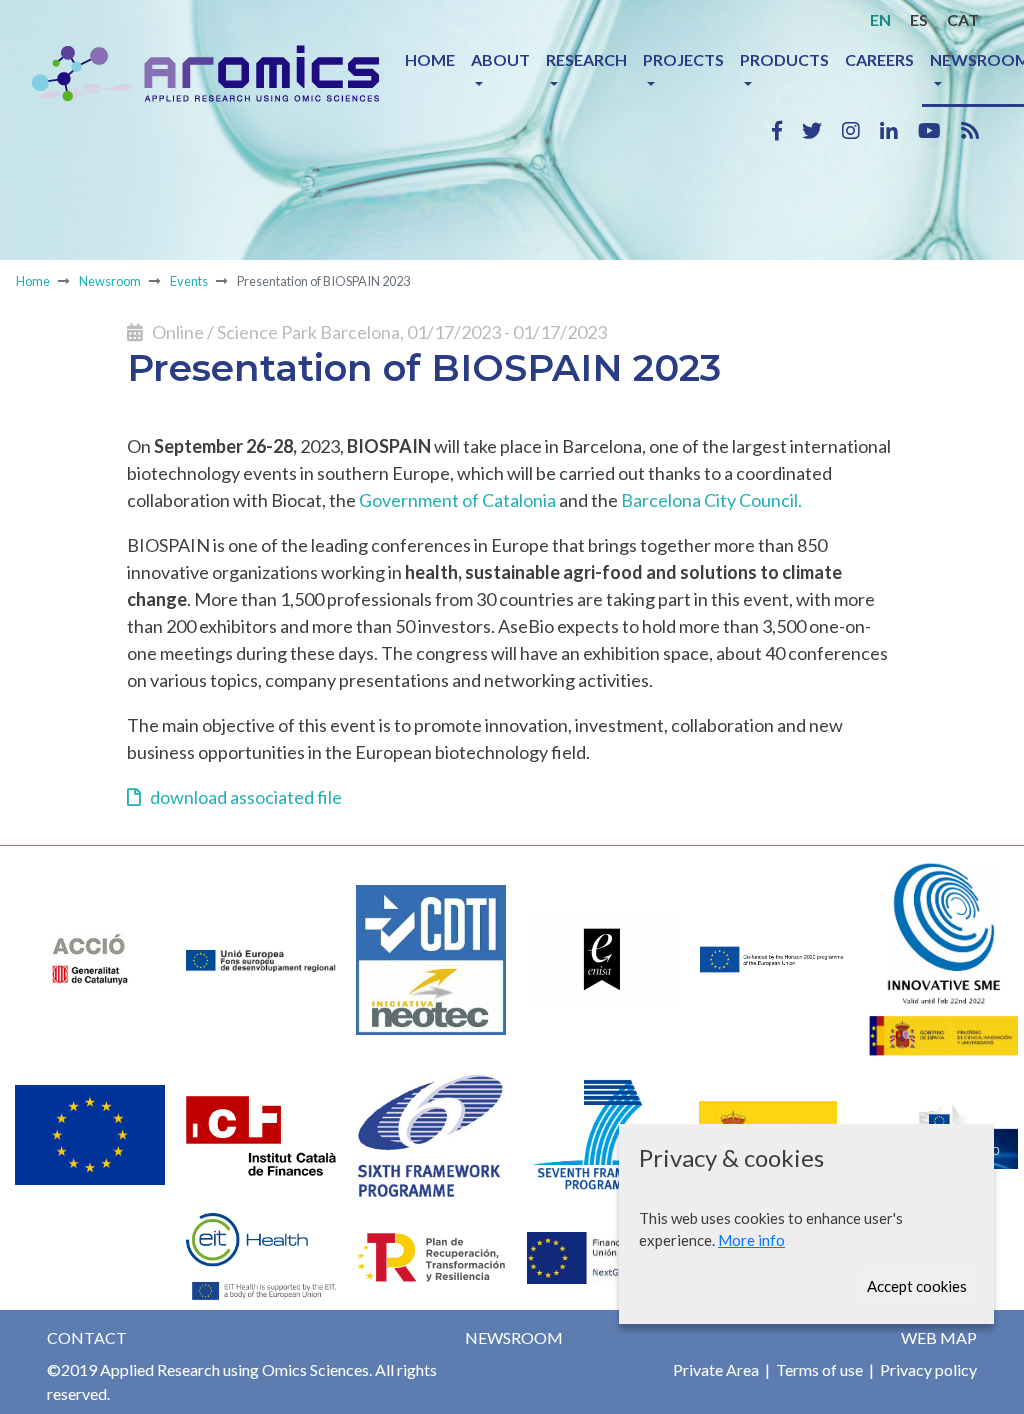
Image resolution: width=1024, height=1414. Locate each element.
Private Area (716, 1369)
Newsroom (110, 281)
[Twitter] (822, 130)
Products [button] (784, 59)
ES (919, 19)
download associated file (241, 797)
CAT (963, 19)
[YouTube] (939, 130)
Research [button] (586, 59)
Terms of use (818, 1369)
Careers (879, 59)
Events (189, 281)
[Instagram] (861, 130)
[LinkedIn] (899, 130)
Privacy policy (927, 1369)
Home (430, 59)
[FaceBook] (787, 130)
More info (751, 1240)
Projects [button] (683, 59)
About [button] (500, 59)
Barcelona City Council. (711, 500)
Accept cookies (917, 1286)
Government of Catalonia (457, 500)
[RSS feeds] (970, 130)
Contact (87, 1337)
